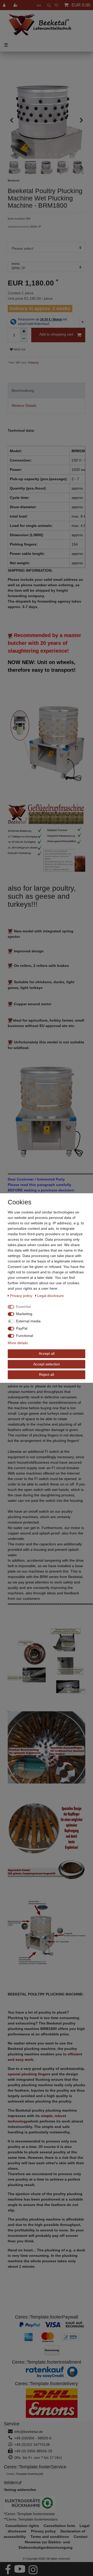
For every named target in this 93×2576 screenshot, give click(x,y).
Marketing (24, 1314)
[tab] (47, 390)
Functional (25, 1336)
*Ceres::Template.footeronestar (29, 2514)
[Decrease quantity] (24, 339)
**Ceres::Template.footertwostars (31, 2519)
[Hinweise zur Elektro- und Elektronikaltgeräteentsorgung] (47, 2504)
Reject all (47, 1374)
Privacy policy (22, 1296)
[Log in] (5, 5)
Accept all (47, 1353)
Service (12, 2424)
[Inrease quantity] (24, 331)
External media (28, 1321)
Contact (81, 2537)
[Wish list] (56, 5)
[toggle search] (48, 5)
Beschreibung (23, 390)
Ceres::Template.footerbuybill (25, 2474)
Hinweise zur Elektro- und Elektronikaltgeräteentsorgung (46, 2545)
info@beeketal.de (29, 2432)
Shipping (33, 362)
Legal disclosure (51, 1296)
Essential (23, 1307)
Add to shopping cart (56, 334)
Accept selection (47, 1364)
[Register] (16, 5)
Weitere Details (24, 406)
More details (18, 1343)
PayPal (22, 1328)
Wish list (19, 350)
